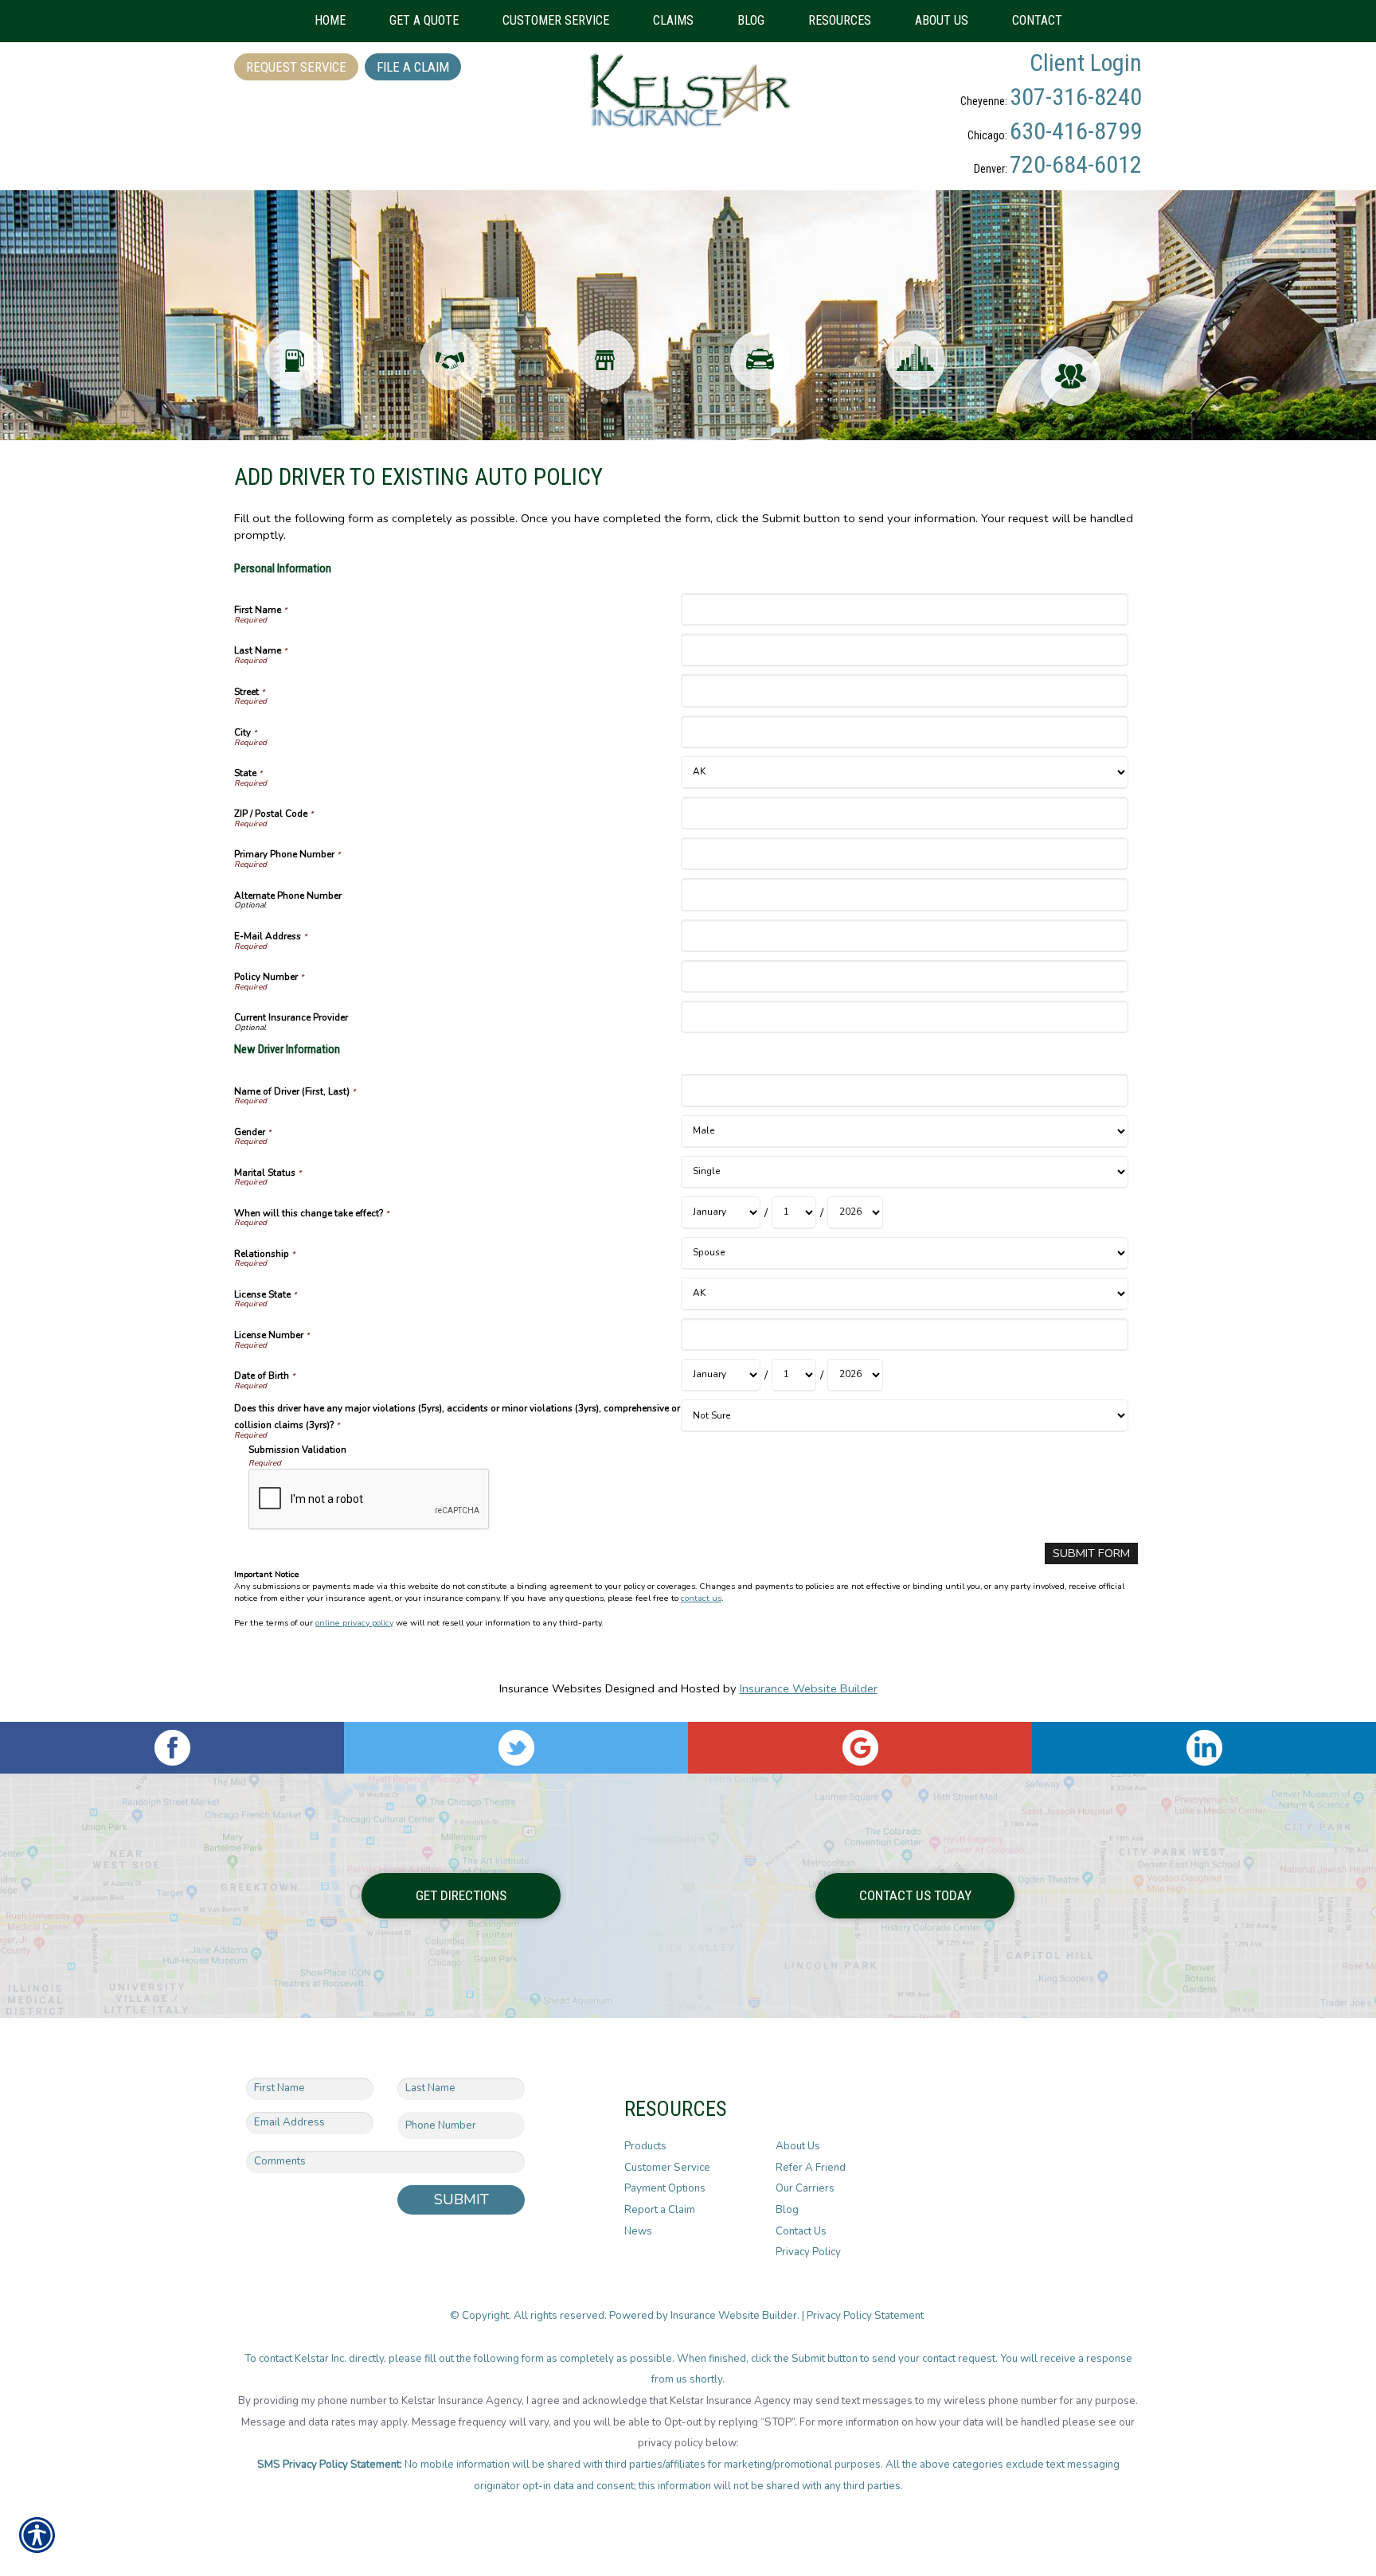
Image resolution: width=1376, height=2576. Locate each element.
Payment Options (665, 2188)
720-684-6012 (1076, 164)
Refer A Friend (811, 2168)
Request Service (296, 67)
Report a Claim (660, 2210)
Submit (461, 2199)
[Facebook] (172, 1748)
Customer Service (667, 2168)
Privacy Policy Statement (866, 2316)
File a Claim (413, 67)
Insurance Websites (551, 1688)
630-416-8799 (1076, 131)
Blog (787, 2210)
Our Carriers (805, 2188)
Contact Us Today (915, 1895)
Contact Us (801, 2231)
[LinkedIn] (1204, 1748)
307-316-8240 (1076, 97)
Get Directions (461, 1895)
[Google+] (860, 1748)
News (638, 2231)
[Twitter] (516, 1748)
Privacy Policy (808, 2252)
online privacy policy (354, 1623)
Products (645, 2146)
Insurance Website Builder (809, 1688)
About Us (798, 2146)
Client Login (1086, 62)
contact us (701, 1598)
